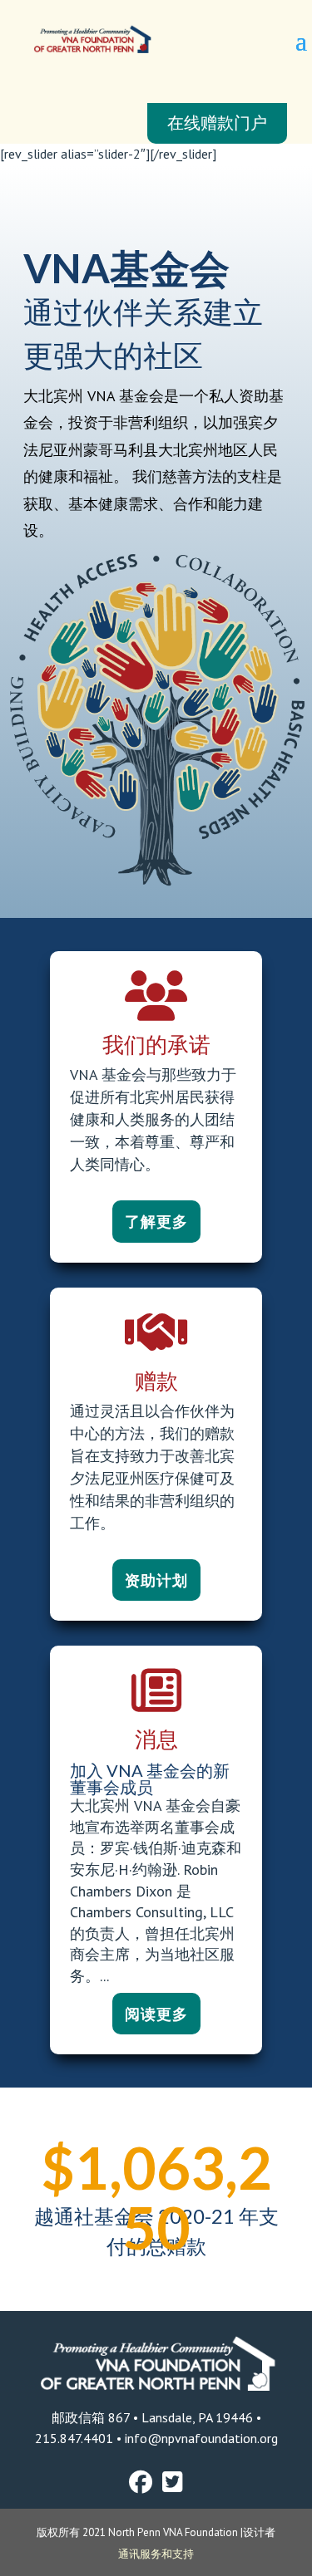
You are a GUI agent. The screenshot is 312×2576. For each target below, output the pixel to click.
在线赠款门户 (217, 123)
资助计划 (156, 1580)
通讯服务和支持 (156, 2554)
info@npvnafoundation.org (200, 2438)
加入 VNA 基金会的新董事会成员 (150, 1779)
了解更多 (156, 1221)
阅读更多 (156, 2014)
